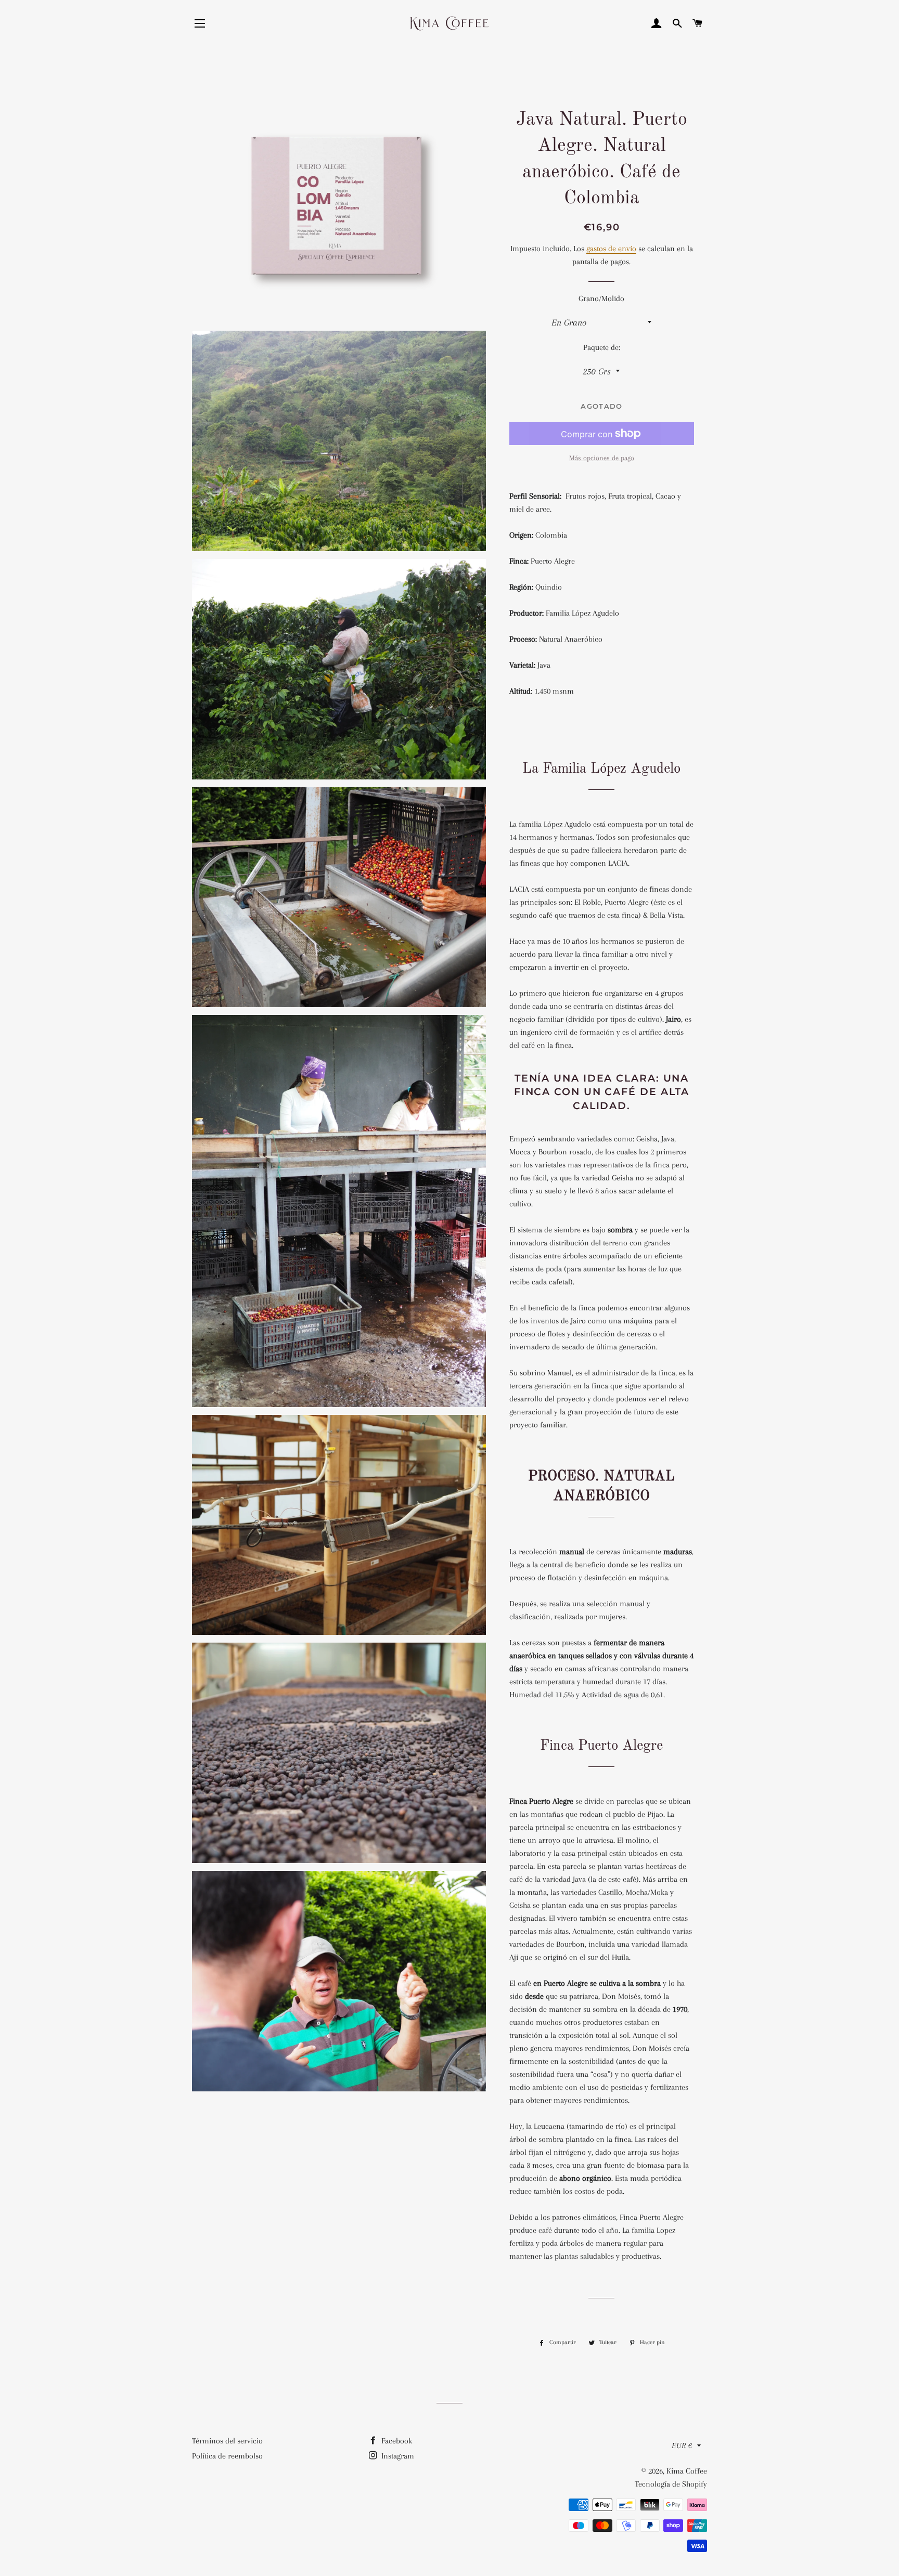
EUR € (682, 2445)
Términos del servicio (227, 2441)
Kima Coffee (687, 2471)
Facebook (396, 2441)
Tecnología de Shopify (671, 2484)
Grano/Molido (601, 298)
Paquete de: (602, 347)
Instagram (397, 2456)
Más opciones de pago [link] (602, 458)
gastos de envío (611, 249)
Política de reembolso (227, 2456)
